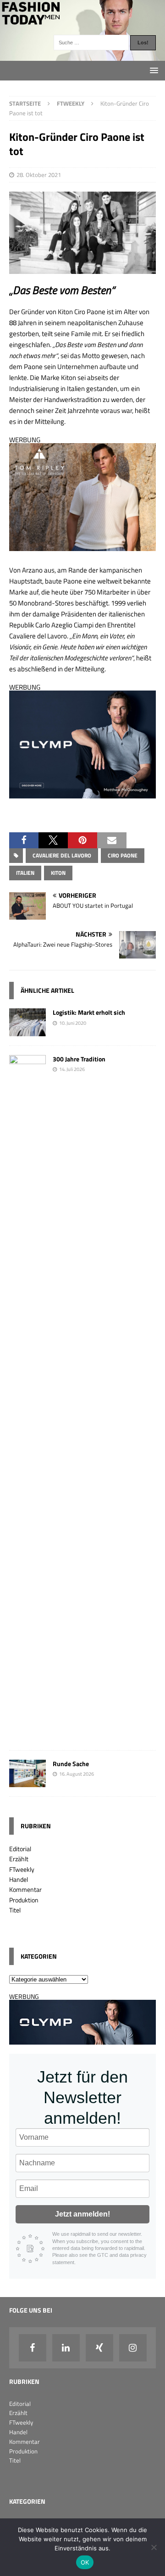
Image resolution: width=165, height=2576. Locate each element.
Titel (15, 1910)
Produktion (24, 1900)
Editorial (20, 1849)
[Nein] (154, 2547)
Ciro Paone (123, 855)
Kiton (58, 873)
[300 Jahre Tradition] (27, 1735)
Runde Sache (71, 1764)
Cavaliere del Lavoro (62, 855)
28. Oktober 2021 (39, 175)
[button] (24, 840)
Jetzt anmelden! (82, 2214)
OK (85, 2562)
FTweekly (22, 1869)
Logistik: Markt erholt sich (89, 1012)
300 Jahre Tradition (79, 1059)
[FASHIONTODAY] (82, 56)
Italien (25, 873)
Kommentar (25, 1889)
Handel (19, 1879)
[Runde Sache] (27, 1781)
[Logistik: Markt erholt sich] (27, 1031)
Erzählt (19, 1859)
